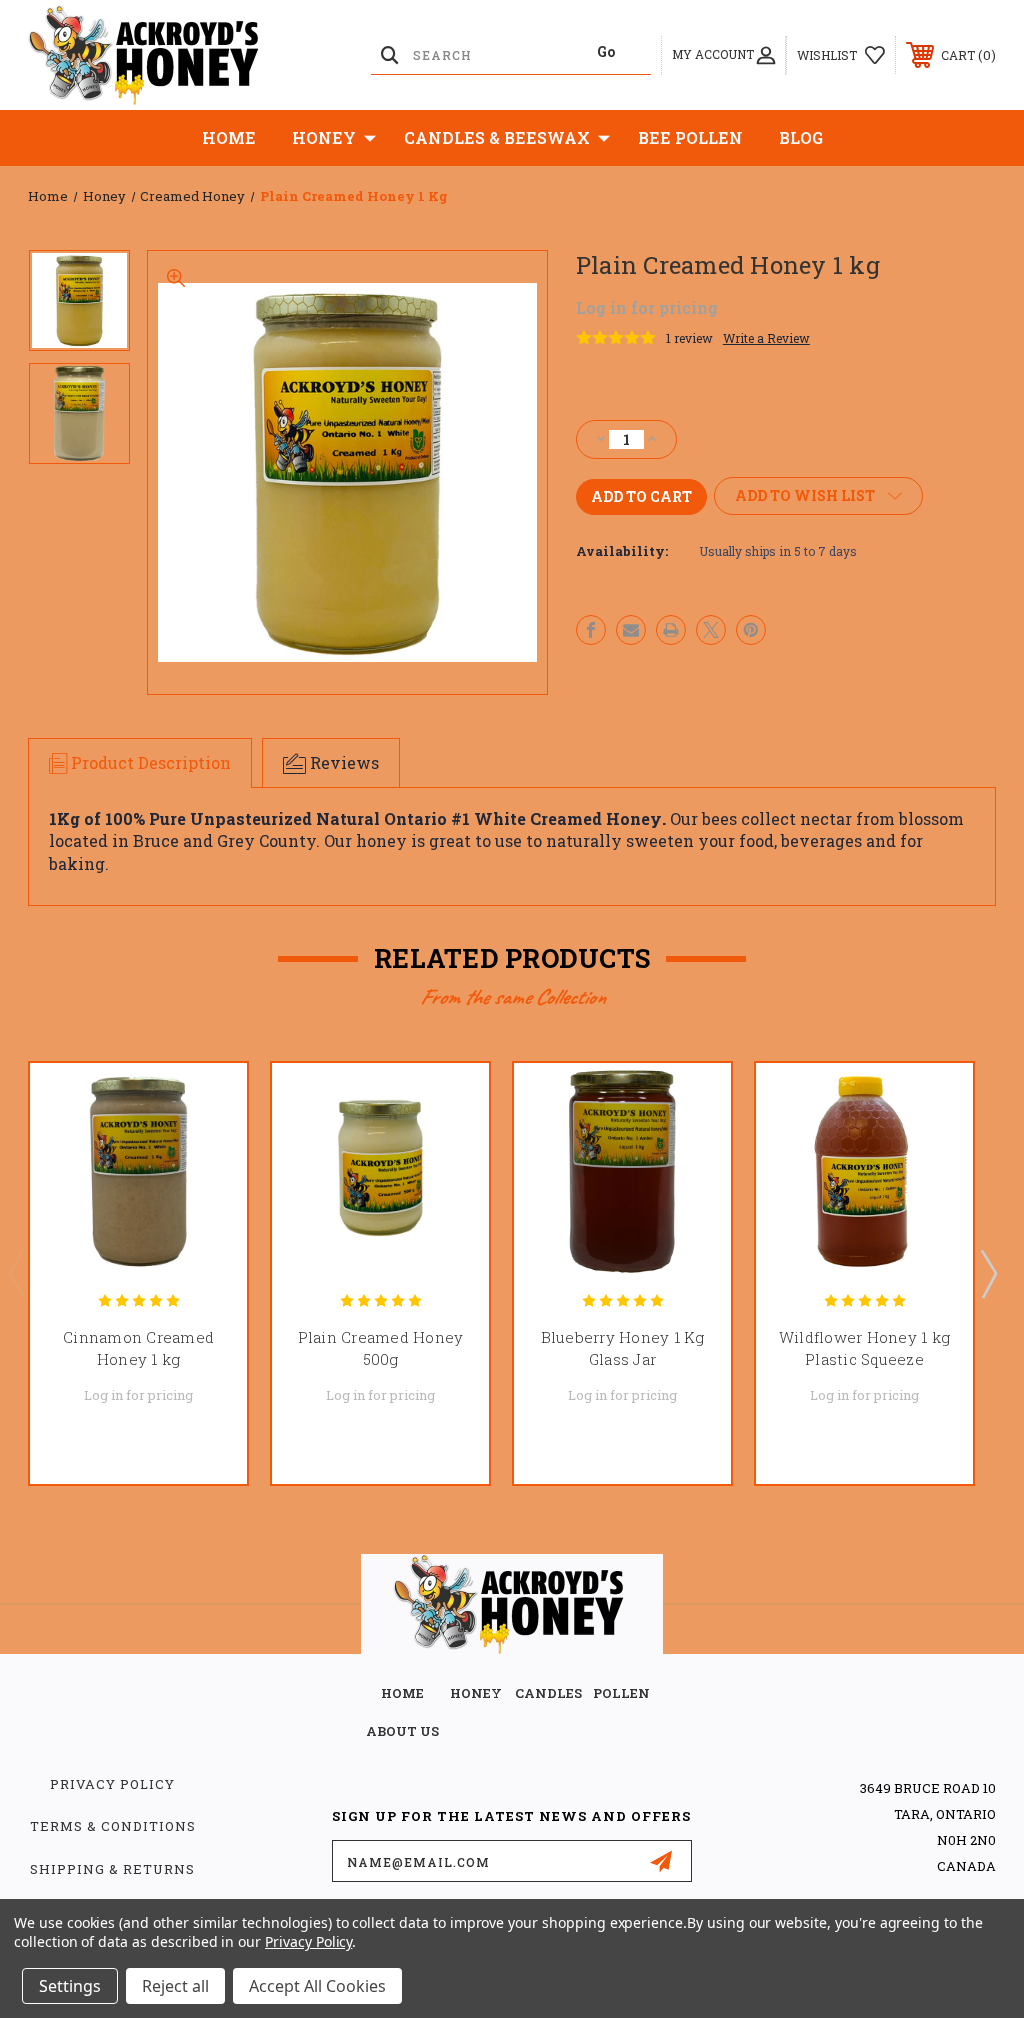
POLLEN (621, 1693)
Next (988, 1273)
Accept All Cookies (317, 1986)
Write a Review (766, 338)
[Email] (631, 630)
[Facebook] (591, 630)
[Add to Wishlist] (207, 1150)
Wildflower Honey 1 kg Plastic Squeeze (864, 1348)
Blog (801, 137)
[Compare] (207, 1198)
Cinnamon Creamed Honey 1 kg (138, 1348)
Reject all (175, 1986)
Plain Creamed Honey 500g (381, 1348)
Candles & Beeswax (497, 137)
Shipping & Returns (112, 1869)
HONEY (476, 1693)
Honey (324, 137)
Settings (70, 1986)
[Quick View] (207, 1102)
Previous (16, 1273)
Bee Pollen (690, 137)
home (402, 1693)
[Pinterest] (751, 630)
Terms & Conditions (113, 1826)
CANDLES (548, 1693)
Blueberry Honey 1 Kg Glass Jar (623, 1348)
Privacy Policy (112, 1784)
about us (402, 1731)
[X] (711, 630)
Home (229, 137)
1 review (689, 338)
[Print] (671, 630)
